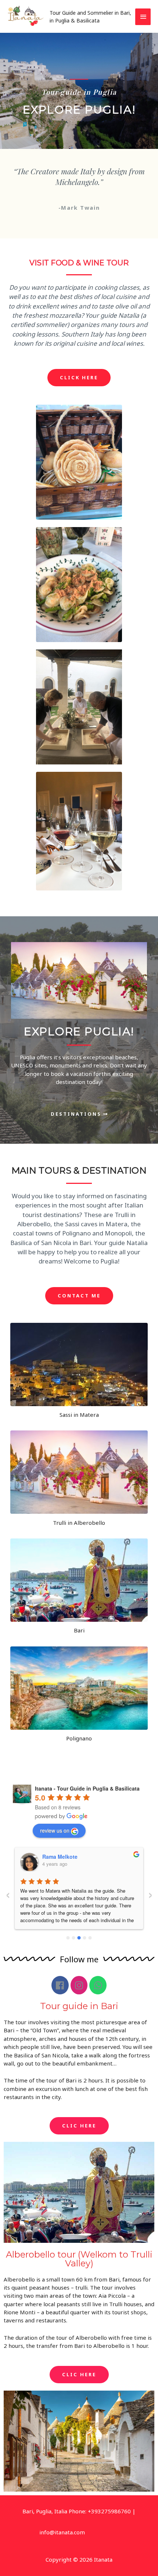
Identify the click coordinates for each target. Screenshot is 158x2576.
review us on (55, 1830)
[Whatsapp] (98, 1985)
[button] (79, 378)
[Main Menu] (143, 17)
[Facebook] (60, 1985)
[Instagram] (79, 1985)
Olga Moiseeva (61, 1857)
